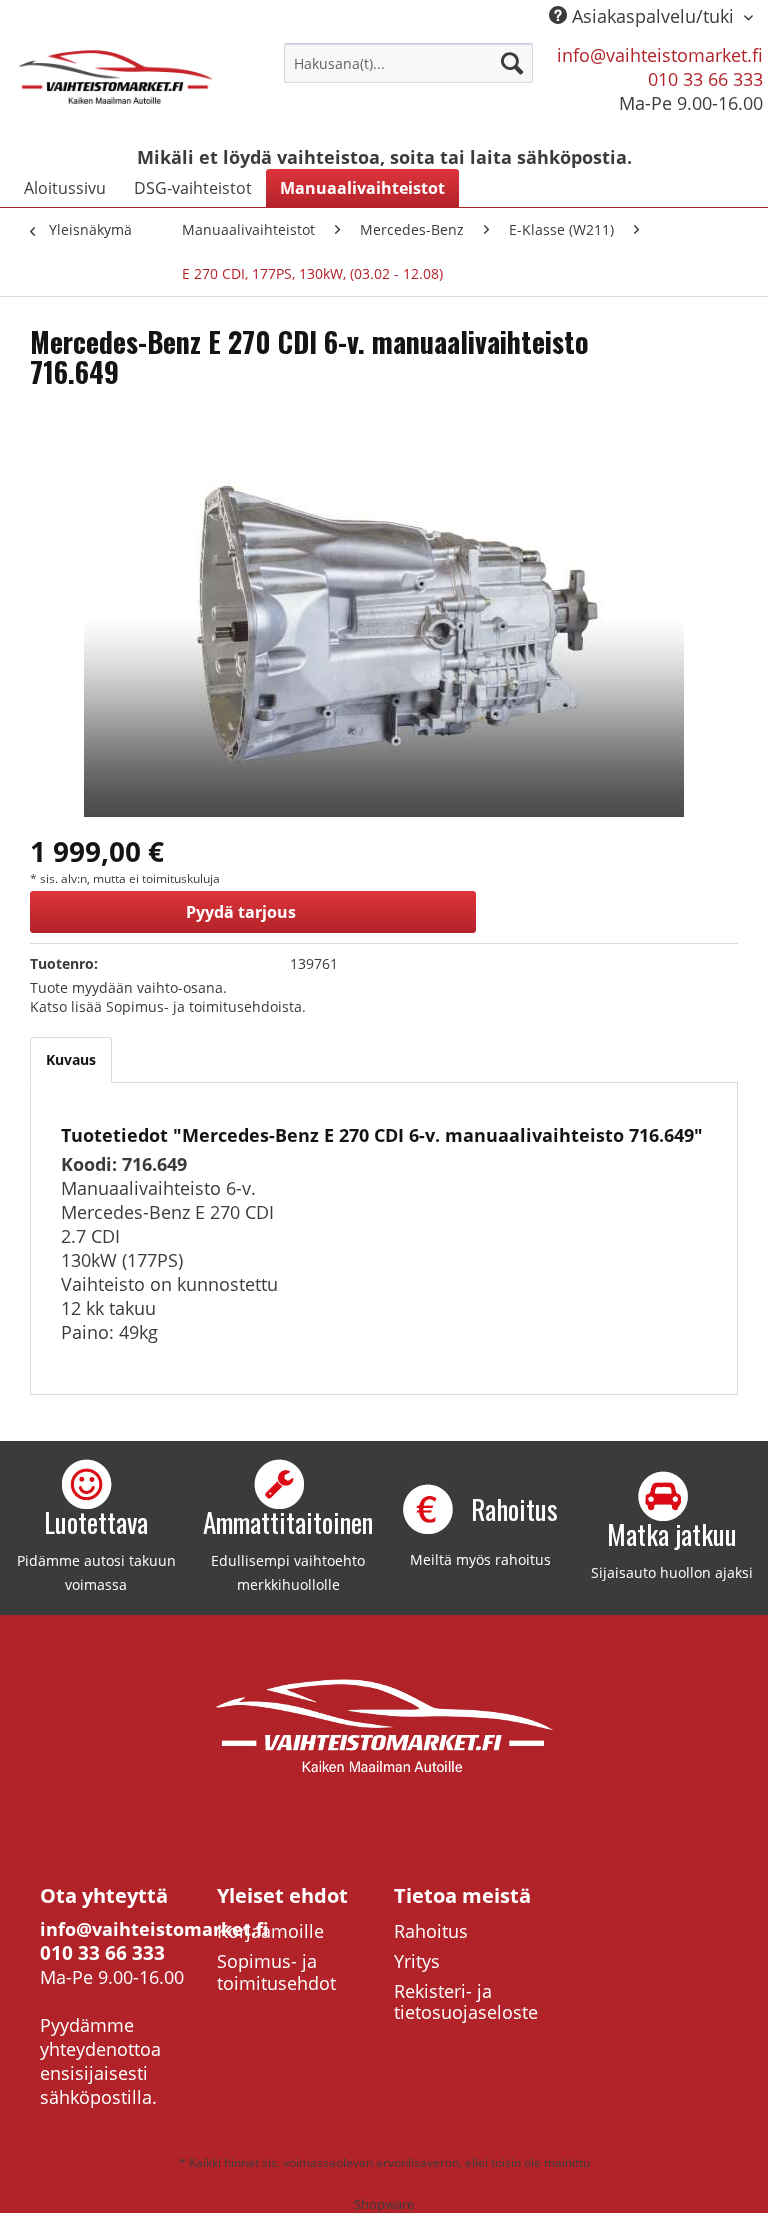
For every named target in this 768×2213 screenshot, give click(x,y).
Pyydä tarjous (241, 912)
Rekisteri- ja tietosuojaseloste (466, 2002)
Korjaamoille (270, 1931)
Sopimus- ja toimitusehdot (276, 1972)
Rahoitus (431, 1931)
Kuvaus (71, 1059)
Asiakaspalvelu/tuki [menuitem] (653, 16)
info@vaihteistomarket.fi (660, 55)
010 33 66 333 (705, 79)
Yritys (417, 1961)
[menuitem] (409, 63)
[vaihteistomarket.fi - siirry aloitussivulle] (116, 88)
